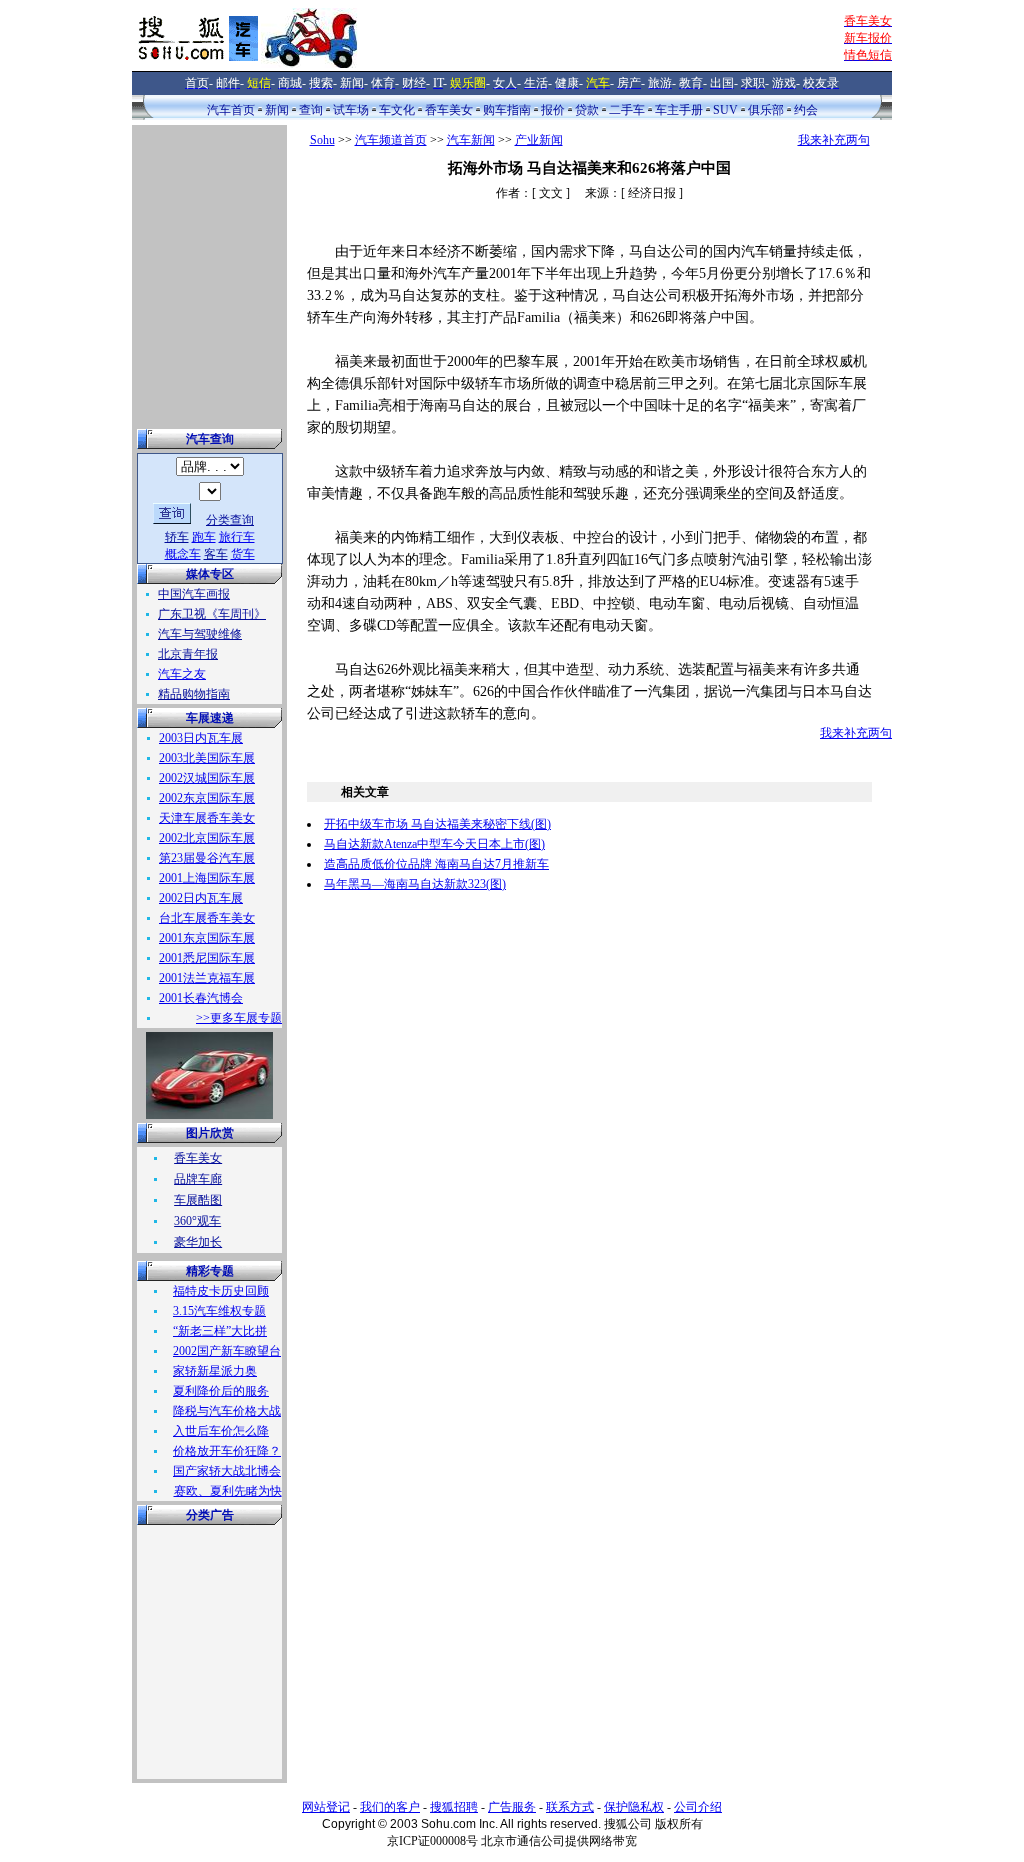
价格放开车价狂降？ (227, 1451)
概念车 (183, 554)
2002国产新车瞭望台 (227, 1351)
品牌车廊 (198, 1179)
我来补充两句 (834, 140)
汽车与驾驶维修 (200, 634)
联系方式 (570, 1807)
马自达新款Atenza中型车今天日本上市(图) (434, 844)
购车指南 (507, 110)
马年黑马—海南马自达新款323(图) (415, 884)
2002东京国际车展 (207, 798)
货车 (243, 554)
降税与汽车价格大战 (227, 1411)
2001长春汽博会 (201, 998)
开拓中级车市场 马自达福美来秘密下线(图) (437, 824)
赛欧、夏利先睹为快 (228, 1491)
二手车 (627, 110)
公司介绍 (698, 1807)
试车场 (351, 110)
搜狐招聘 (454, 1807)
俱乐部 (766, 110)
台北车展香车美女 (207, 918)
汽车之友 (182, 674)
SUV (725, 110)
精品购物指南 (194, 694)
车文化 (397, 110)
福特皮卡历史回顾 (221, 1291)
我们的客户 (390, 1807)
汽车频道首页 (391, 140)
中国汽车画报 (194, 594)
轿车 (177, 537)
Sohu (322, 140)
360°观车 (197, 1221)
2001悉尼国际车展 (207, 958)
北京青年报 (188, 654)
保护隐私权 (634, 1807)
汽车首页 (231, 110)
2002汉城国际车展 (207, 778)
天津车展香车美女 (207, 818)
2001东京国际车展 (207, 938)
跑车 (204, 537)
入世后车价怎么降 (221, 1431)
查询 (311, 110)
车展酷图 (198, 1200)
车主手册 (679, 110)
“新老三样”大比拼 (220, 1331)
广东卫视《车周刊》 (212, 614)
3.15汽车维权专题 (219, 1311)
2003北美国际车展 (207, 758)
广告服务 (512, 1807)
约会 (806, 110)
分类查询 (230, 520)
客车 (216, 554)
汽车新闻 (471, 140)
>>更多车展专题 (239, 1018)
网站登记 (326, 1807)
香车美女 (449, 110)
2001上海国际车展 (207, 878)
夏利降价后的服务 (221, 1391)
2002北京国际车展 (207, 838)
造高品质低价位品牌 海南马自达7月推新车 (436, 864)
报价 (553, 110)
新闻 (277, 110)
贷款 (587, 110)
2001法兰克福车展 (207, 978)
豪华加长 (198, 1242)
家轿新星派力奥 (215, 1371)
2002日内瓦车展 (201, 898)
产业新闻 (539, 140)
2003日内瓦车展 (201, 738)
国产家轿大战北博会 (227, 1471)
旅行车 (237, 537)
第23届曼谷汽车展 (207, 858)
